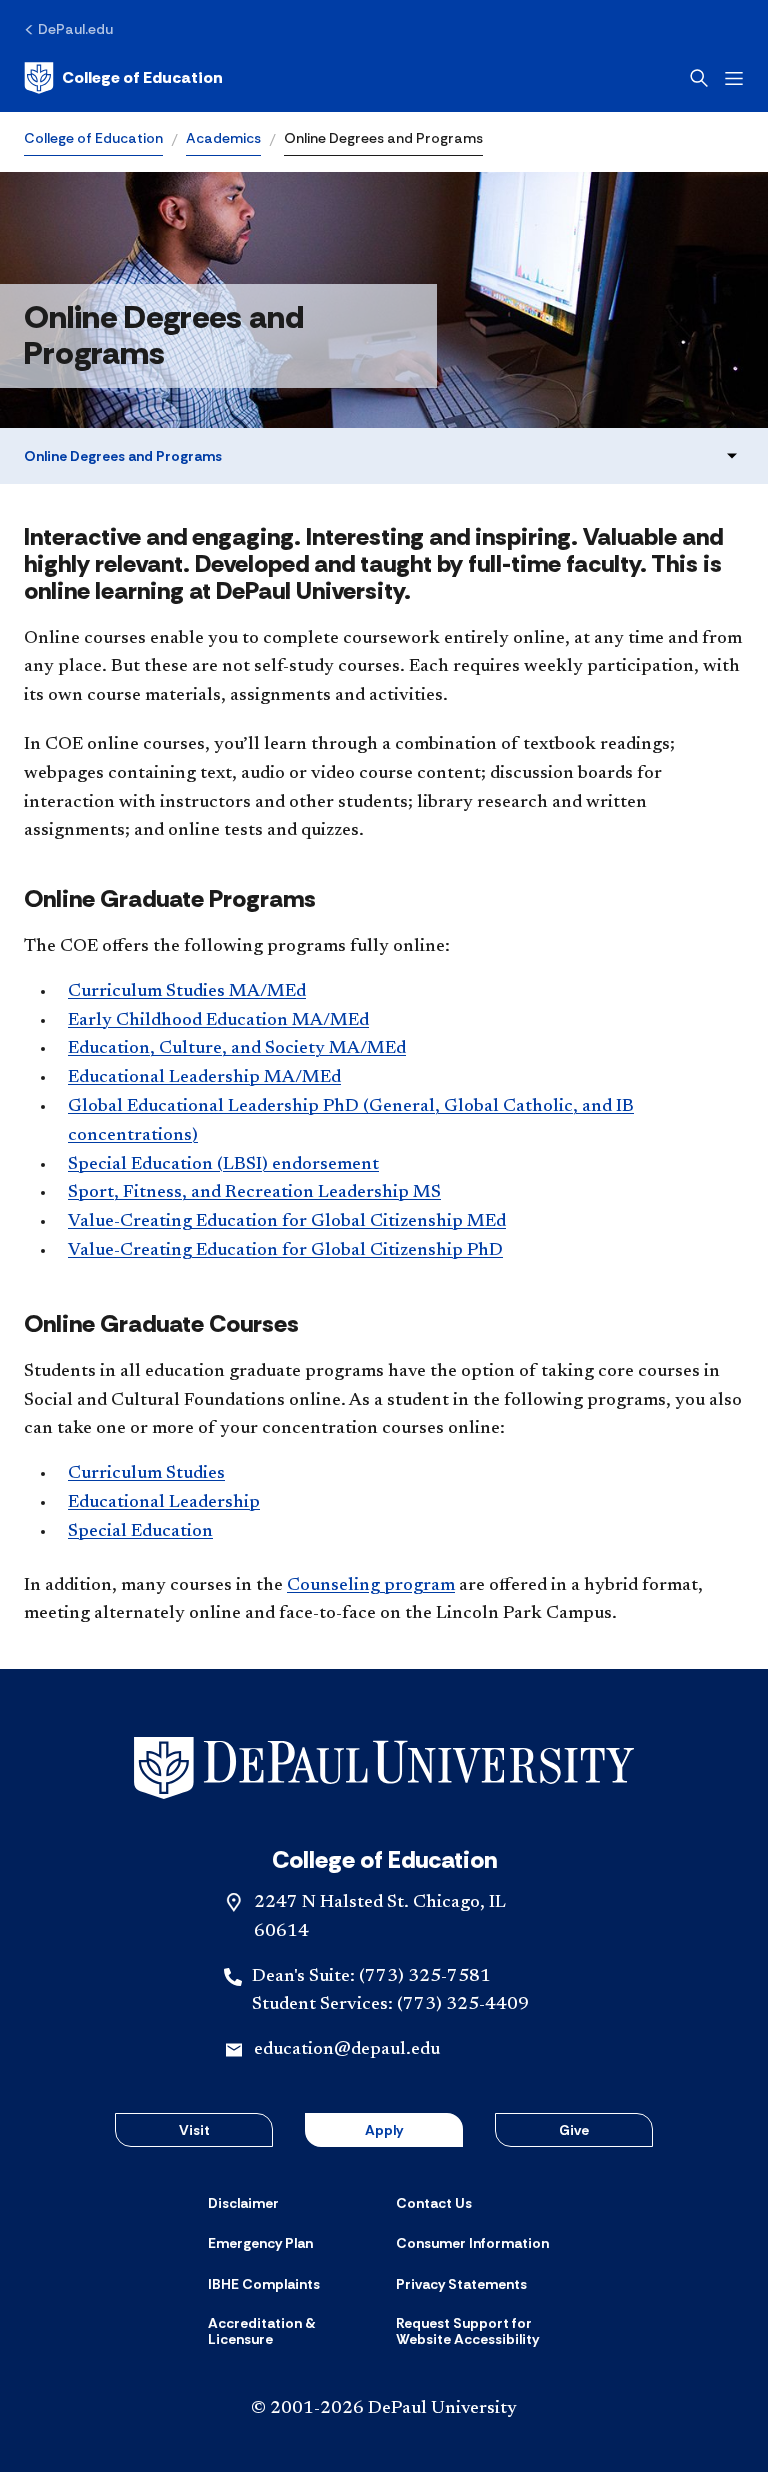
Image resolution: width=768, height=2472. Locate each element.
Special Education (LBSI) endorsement (223, 1165)
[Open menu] (734, 78)
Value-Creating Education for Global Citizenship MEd (287, 1222)
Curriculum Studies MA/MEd (187, 992)
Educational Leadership (164, 1503)
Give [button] (574, 2130)
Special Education (140, 1532)
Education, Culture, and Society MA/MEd (237, 1049)
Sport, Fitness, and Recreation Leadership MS (254, 1193)
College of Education (93, 138)
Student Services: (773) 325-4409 (390, 2005)
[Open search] (699, 78)
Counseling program (371, 1586)
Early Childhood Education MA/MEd (218, 1021)
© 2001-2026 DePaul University (384, 2409)
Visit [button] (194, 2130)
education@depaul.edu (347, 2050)
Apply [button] (384, 2130)
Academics (223, 138)
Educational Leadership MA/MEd (204, 1078)
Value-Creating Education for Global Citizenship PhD (285, 1251)
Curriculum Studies (146, 1474)
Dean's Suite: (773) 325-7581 (371, 1977)
